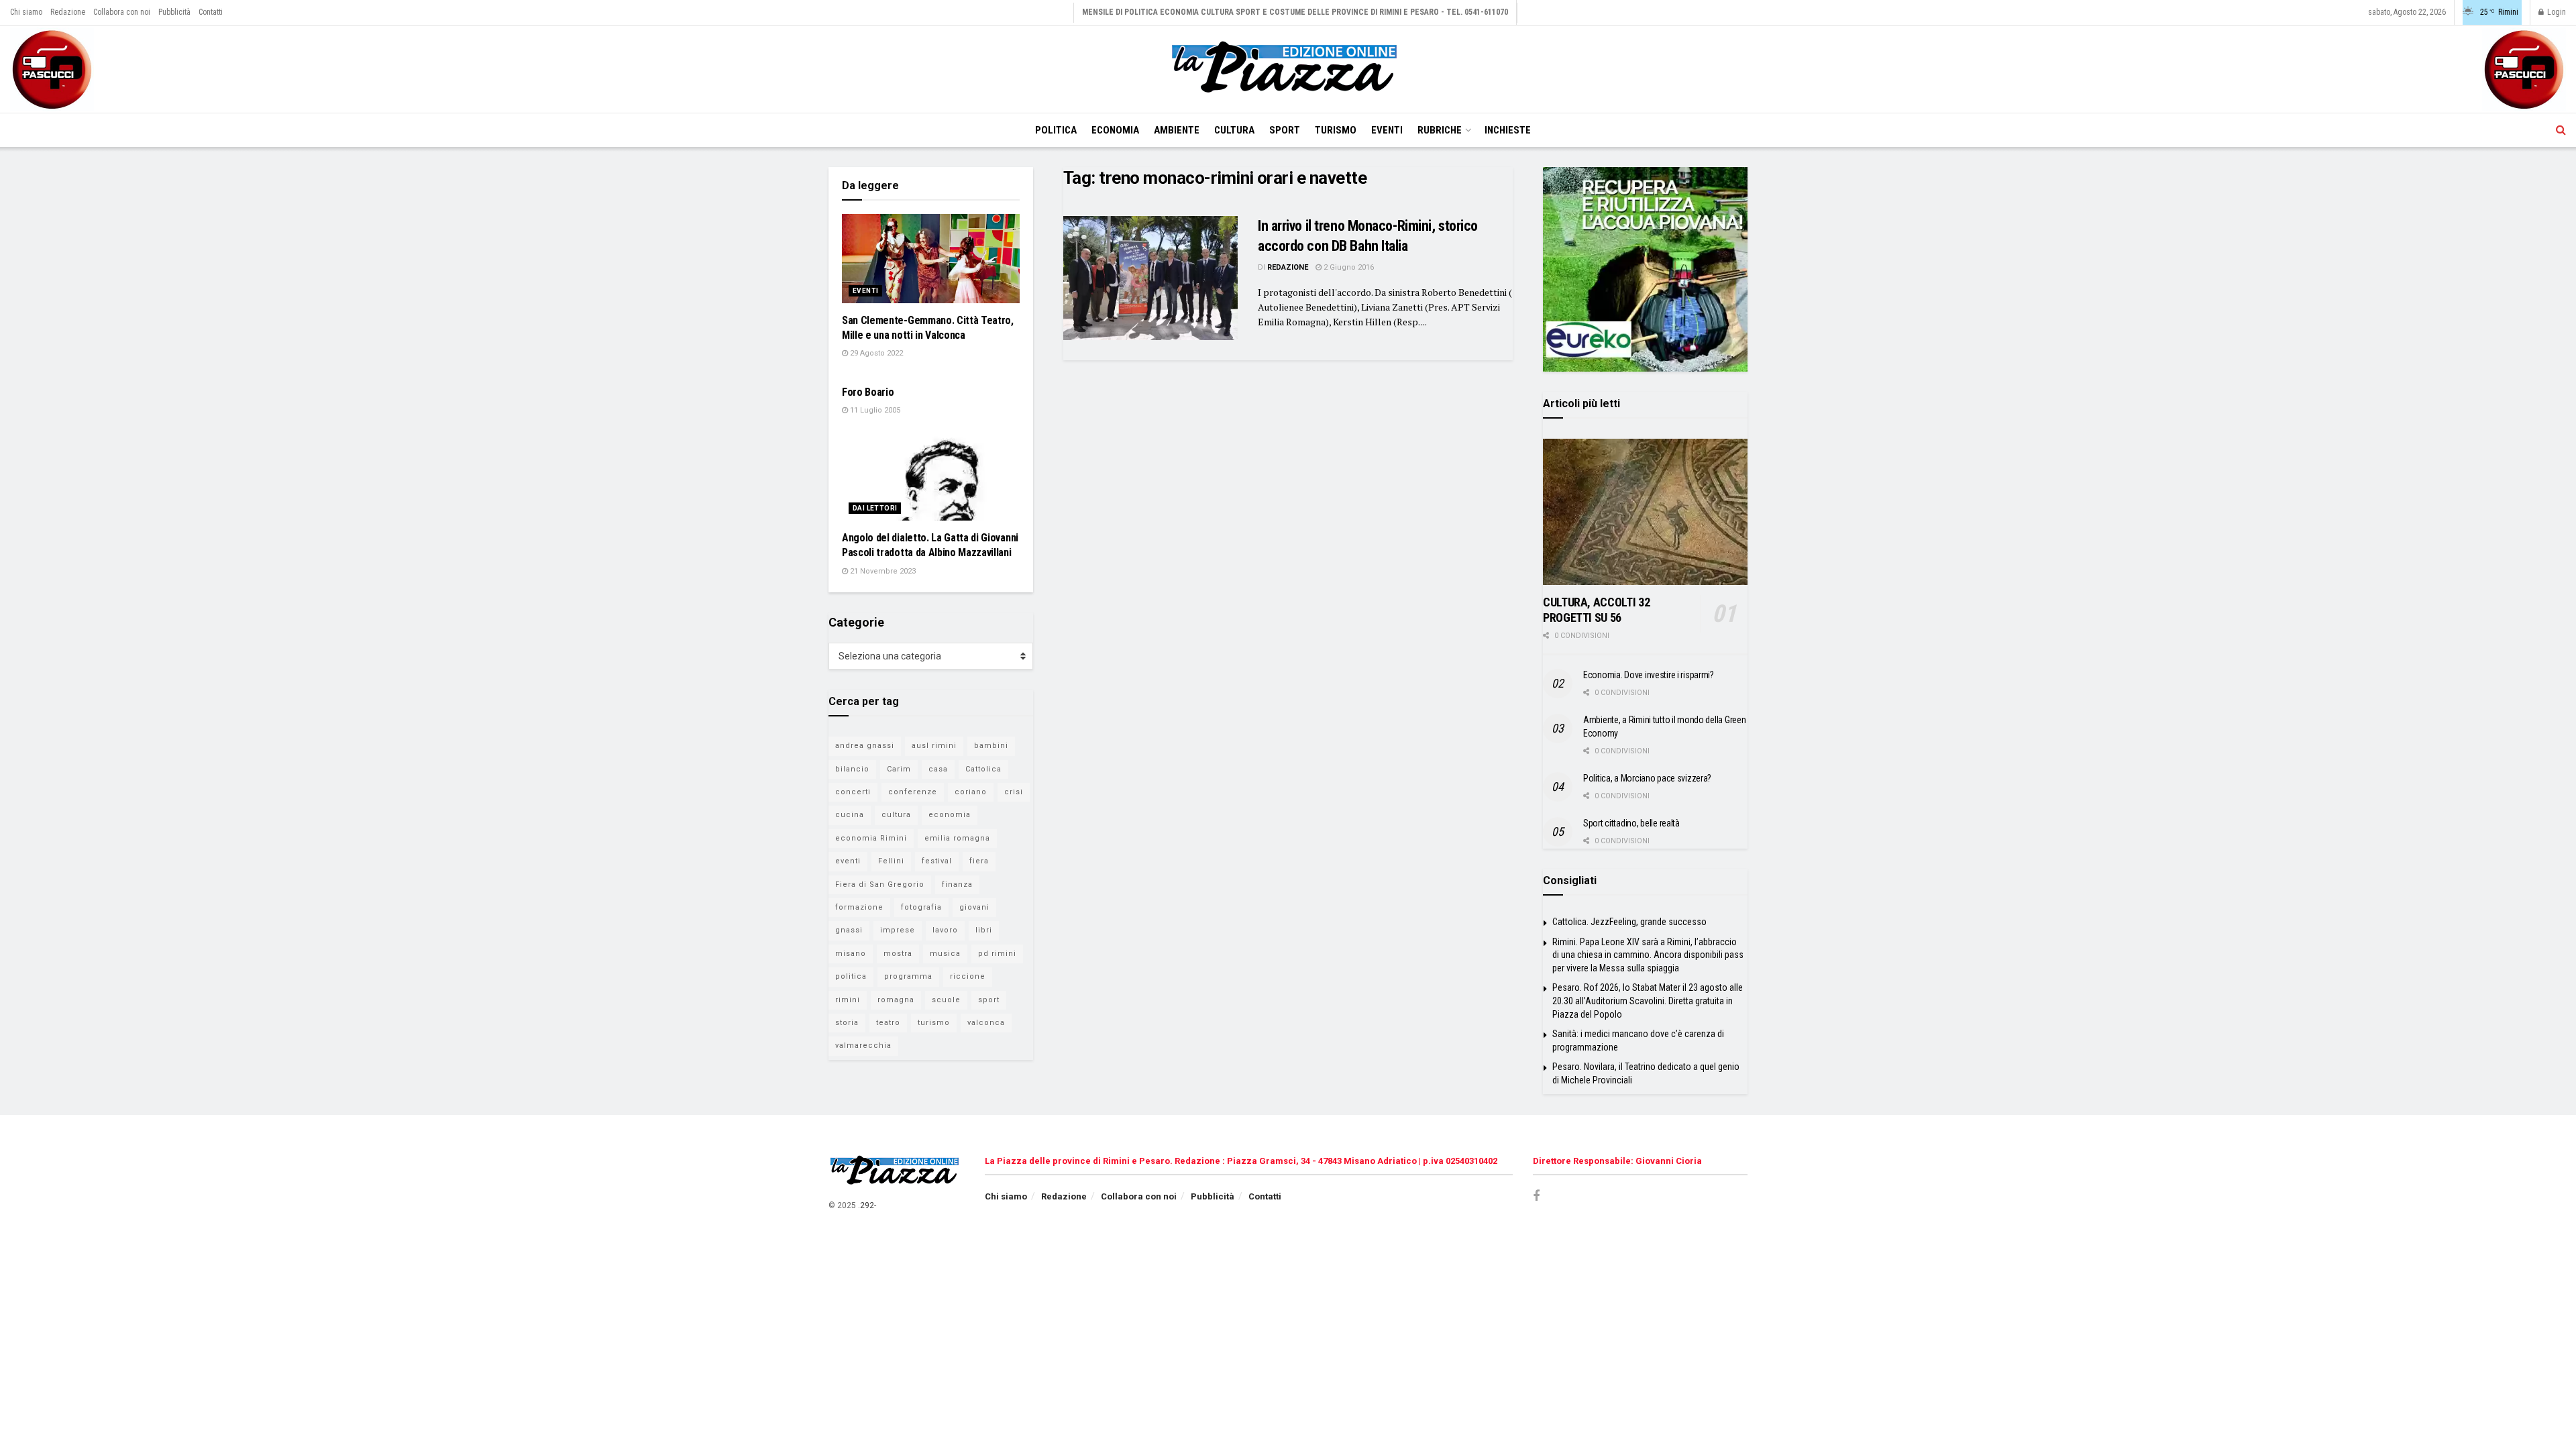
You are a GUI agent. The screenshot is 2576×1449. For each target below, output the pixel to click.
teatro (888, 1023)
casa (938, 769)
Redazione (68, 12)
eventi (848, 861)
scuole (946, 1000)
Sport (1285, 130)
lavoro (945, 930)
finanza (957, 884)
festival (937, 861)
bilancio (852, 769)
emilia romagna (957, 838)
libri (984, 930)
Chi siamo (26, 12)
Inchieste (1508, 130)
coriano (971, 792)
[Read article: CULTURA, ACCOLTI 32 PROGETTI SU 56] (1645, 512)
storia (847, 1023)
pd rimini (997, 954)
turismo (934, 1023)
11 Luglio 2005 (874, 410)
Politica (1056, 130)
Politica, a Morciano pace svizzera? (1647, 778)
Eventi (1387, 130)
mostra (898, 954)
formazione (859, 907)
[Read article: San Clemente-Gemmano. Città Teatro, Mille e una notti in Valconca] (931, 259)
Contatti (211, 12)
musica (945, 954)
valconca (986, 1023)
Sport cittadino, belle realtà (1631, 823)
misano (851, 954)
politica (851, 976)
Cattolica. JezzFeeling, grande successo (1629, 922)
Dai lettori (875, 508)
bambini (991, 746)
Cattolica (983, 769)
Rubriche (1440, 130)
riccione (968, 976)
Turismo (1336, 130)
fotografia (921, 907)
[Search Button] (2561, 130)
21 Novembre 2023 (882, 571)
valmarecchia (863, 1045)
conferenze (913, 792)
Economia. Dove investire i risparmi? (1649, 675)
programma (908, 976)
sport (989, 1000)
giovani (974, 907)
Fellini (891, 861)
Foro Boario (868, 392)
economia (950, 815)
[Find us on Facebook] (1536, 1196)
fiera (979, 861)
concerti (853, 792)
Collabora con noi (122, 12)
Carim (899, 769)
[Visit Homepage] (1288, 69)
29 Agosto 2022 (875, 353)
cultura (896, 815)
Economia (1115, 130)
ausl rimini (934, 746)
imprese (898, 930)
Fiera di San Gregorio (880, 884)
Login (2556, 12)
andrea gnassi (865, 746)
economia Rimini (871, 838)
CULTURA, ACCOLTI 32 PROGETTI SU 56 (1596, 610)
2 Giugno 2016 (1348, 267)
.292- (867, 1205)
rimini (848, 1000)
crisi (1014, 792)
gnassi (849, 930)
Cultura (1234, 130)
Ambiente (1177, 130)
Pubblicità (174, 12)
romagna (896, 1000)
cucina (850, 815)
